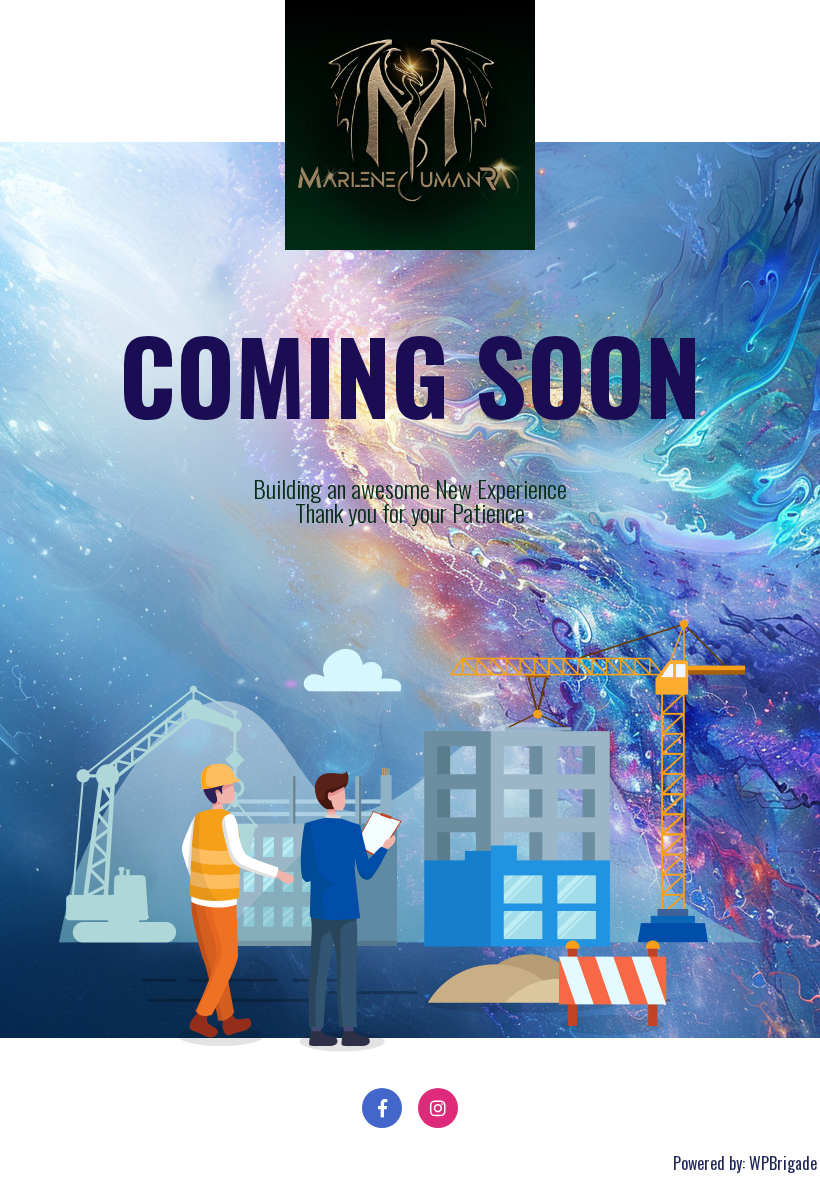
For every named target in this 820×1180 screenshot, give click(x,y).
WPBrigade (783, 1163)
